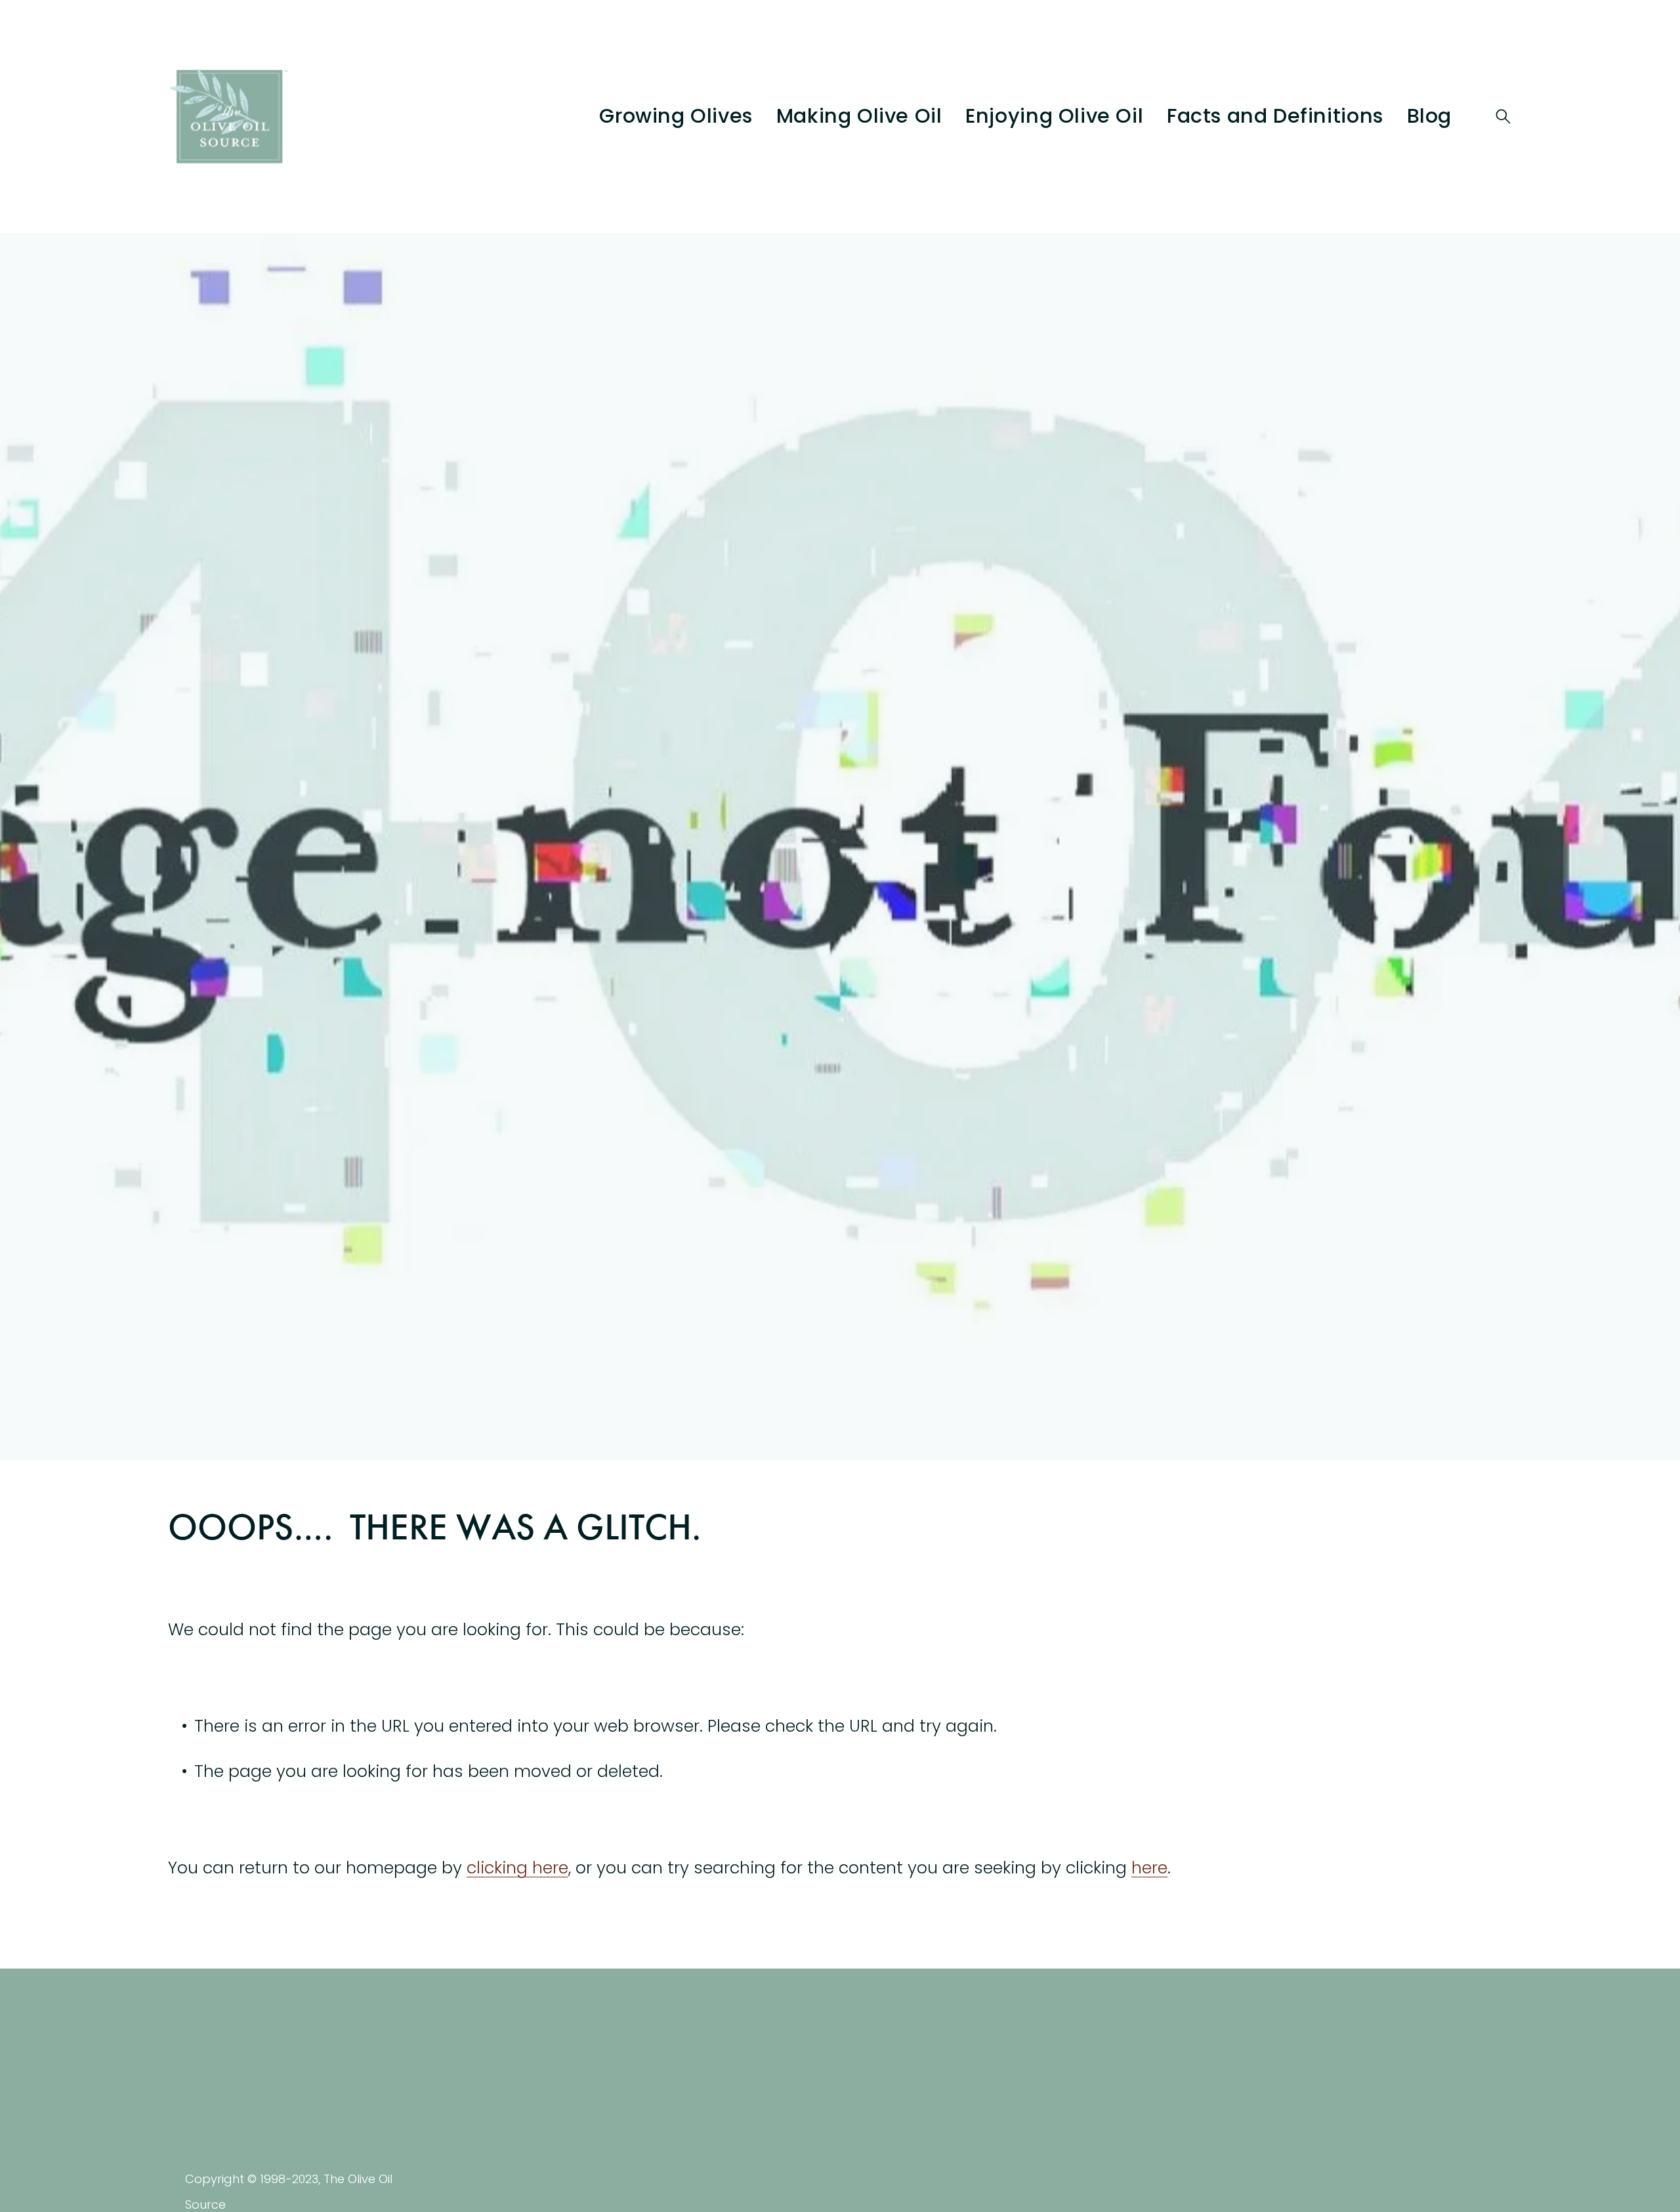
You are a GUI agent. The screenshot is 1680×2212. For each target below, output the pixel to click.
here (1149, 1868)
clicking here (517, 1868)
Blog (1429, 116)
